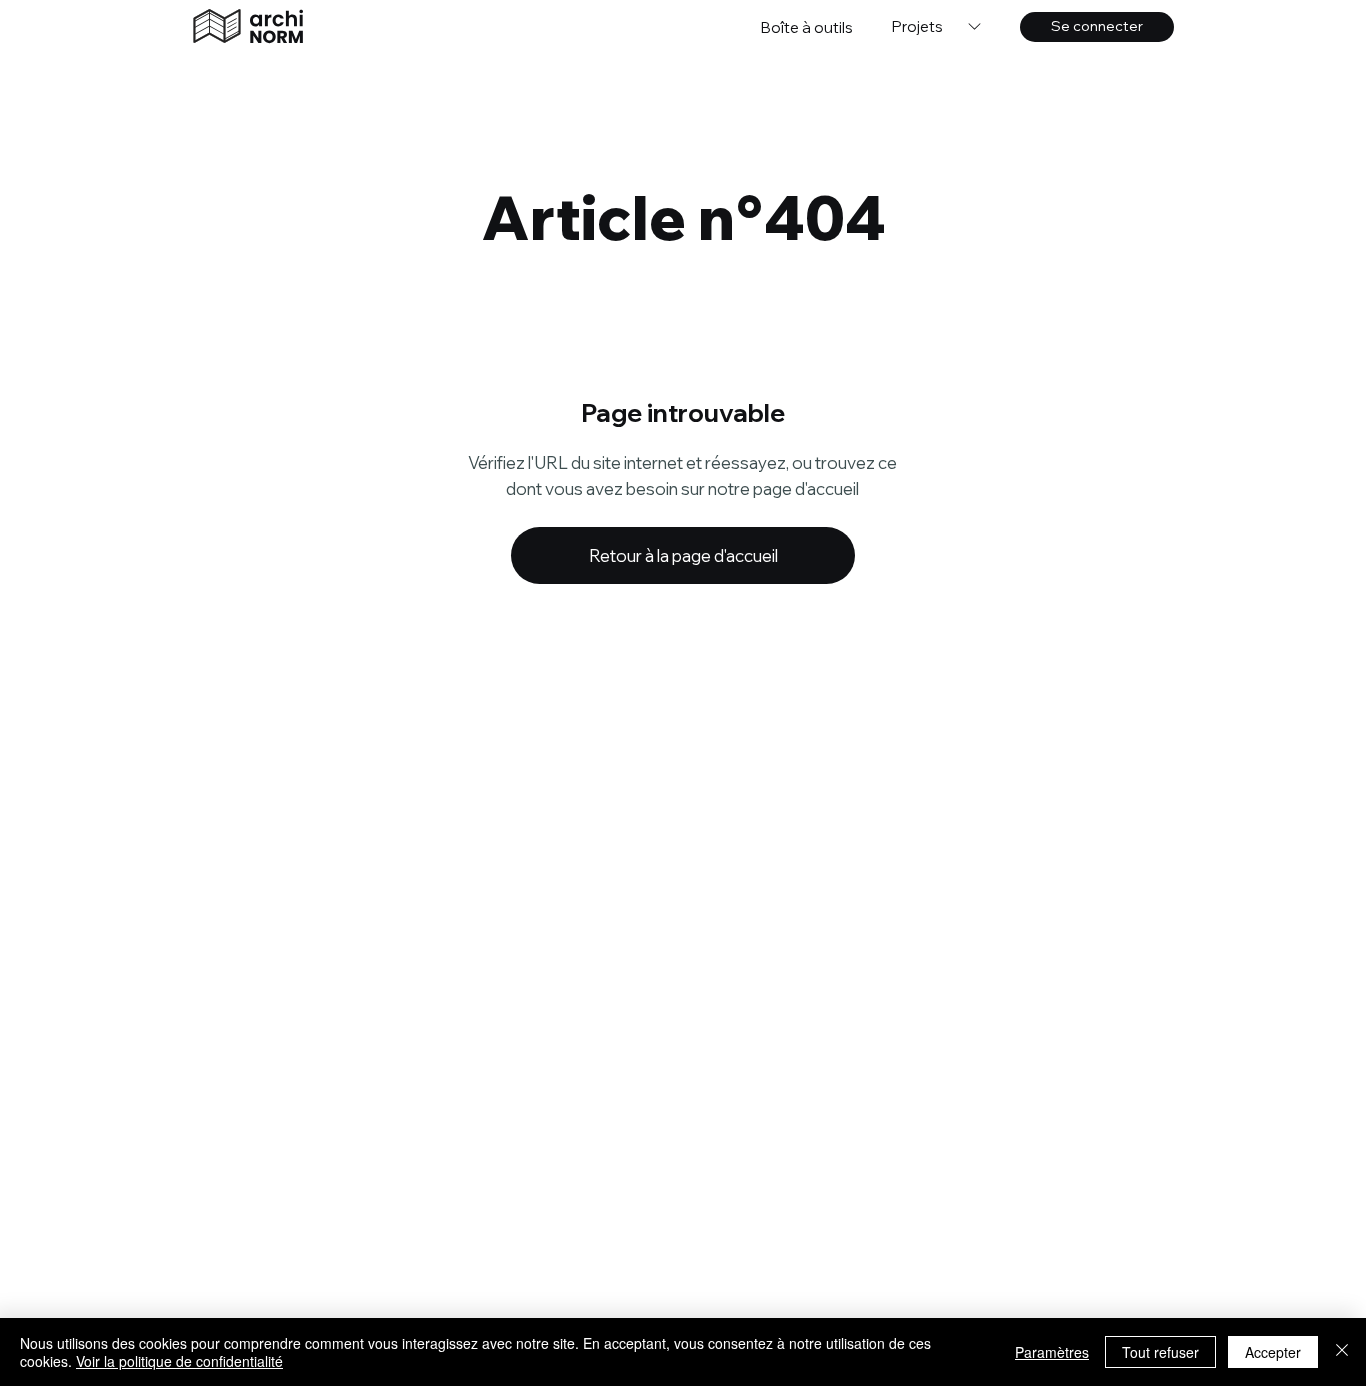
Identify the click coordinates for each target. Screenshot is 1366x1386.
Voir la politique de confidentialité (179, 1361)
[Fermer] (1342, 1352)
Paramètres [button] (1052, 1352)
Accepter (1273, 1352)
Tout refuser (1160, 1352)
